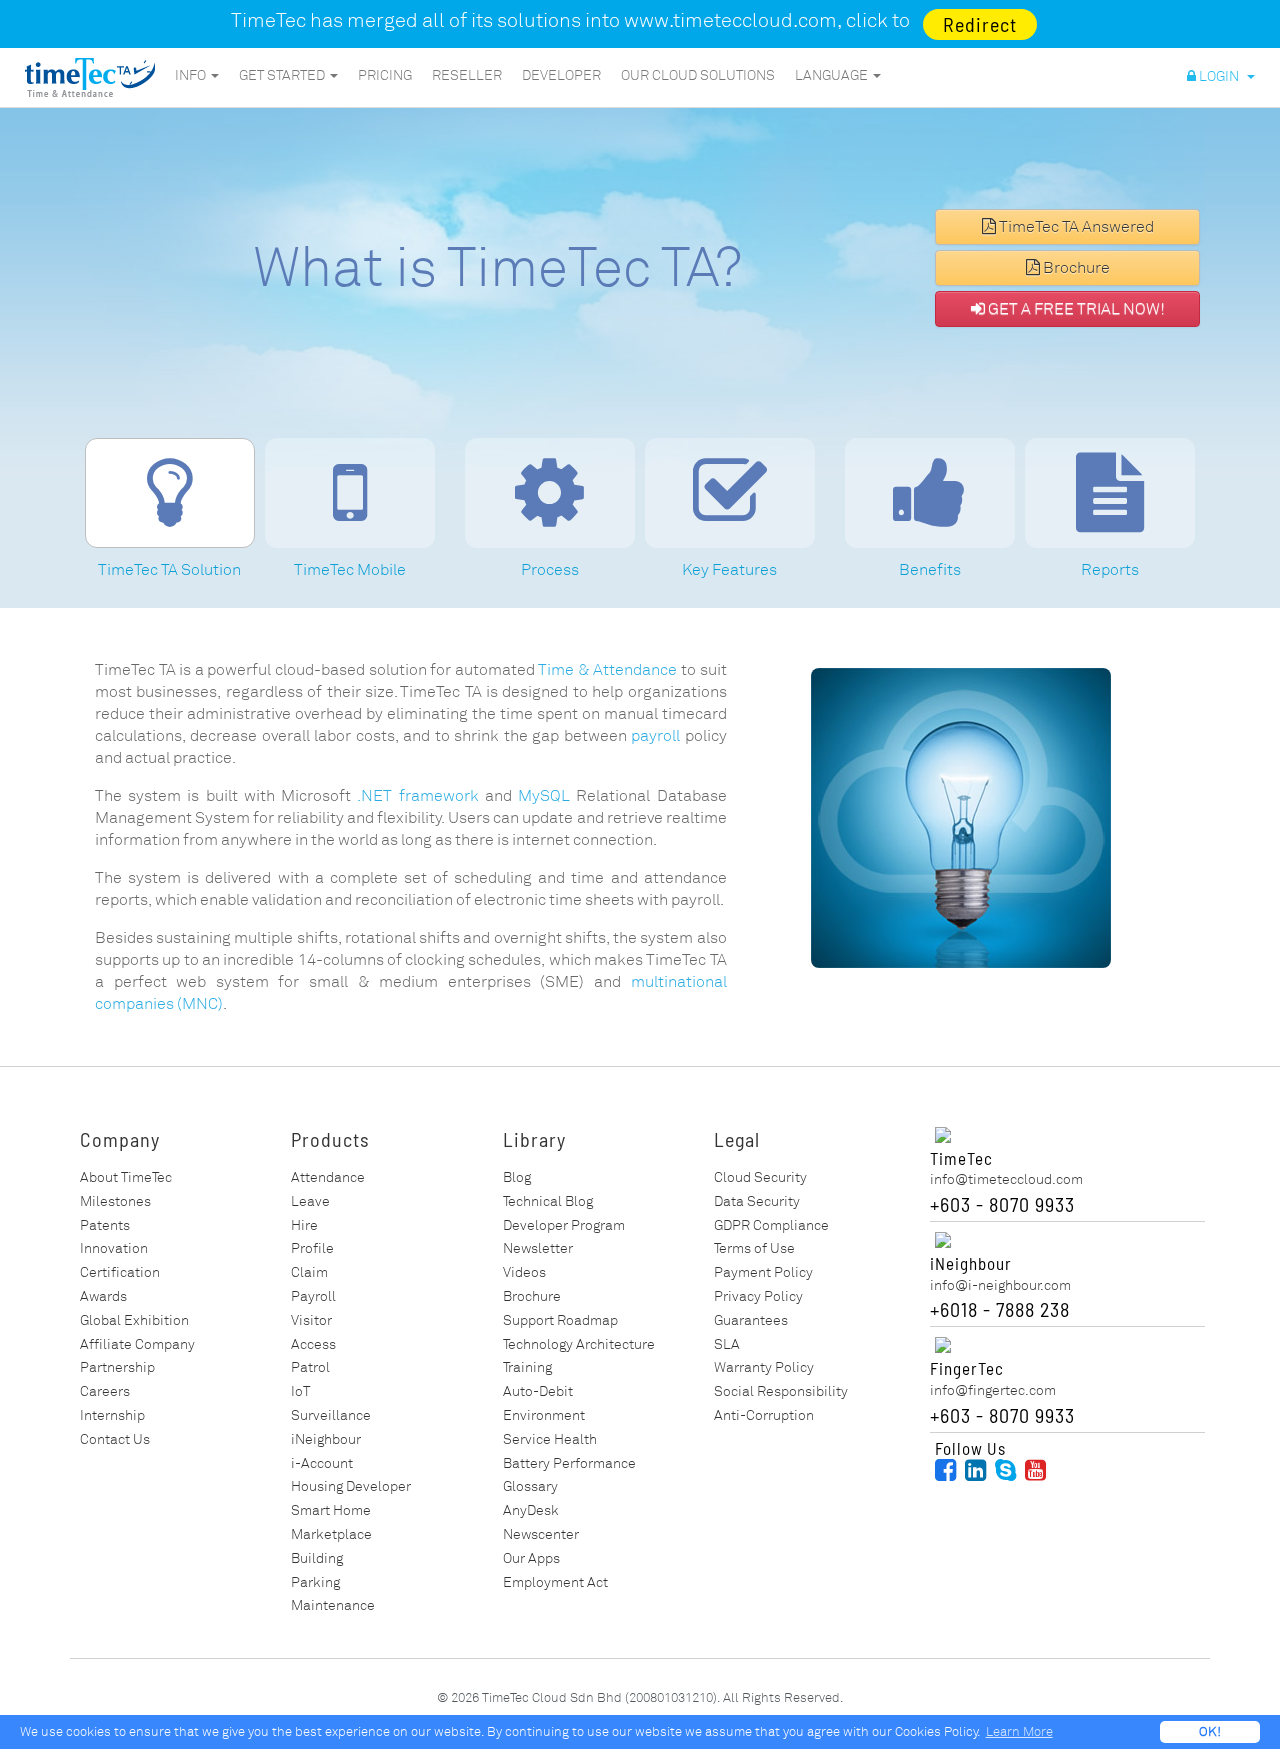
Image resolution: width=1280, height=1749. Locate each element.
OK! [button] (1210, 1732)
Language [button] (833, 75)
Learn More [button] (1019, 1732)
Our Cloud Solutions (698, 75)
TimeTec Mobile (350, 570)
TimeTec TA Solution (169, 570)
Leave (310, 1201)
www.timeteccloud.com (730, 20)
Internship (112, 1415)
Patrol (310, 1367)
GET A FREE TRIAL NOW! (1075, 309)
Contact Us (115, 1439)
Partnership (117, 1367)
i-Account (322, 1463)
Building (317, 1558)
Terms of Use (754, 1248)
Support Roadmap (560, 1320)
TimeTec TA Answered (1075, 227)
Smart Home (331, 1510)
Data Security (757, 1201)
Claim (309, 1272)
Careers (105, 1391)
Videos (524, 1272)
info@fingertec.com (993, 1390)
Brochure (1075, 268)
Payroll (313, 1296)
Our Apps (531, 1558)
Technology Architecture (579, 1344)
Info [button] (192, 75)
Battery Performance (569, 1463)
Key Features (729, 570)
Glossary (530, 1486)
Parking (315, 1582)
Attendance (328, 1177)
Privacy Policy (758, 1296)
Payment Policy (763, 1272)
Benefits (930, 570)
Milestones (115, 1201)
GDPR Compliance (771, 1225)
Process (550, 570)
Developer (561, 75)
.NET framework (417, 796)
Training (527, 1367)
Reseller (467, 75)
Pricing (385, 75)
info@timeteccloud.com (1006, 1179)
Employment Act (555, 1582)
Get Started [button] (283, 75)
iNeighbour (326, 1439)
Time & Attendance (607, 670)
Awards (103, 1296)
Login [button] (1220, 76)
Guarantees (751, 1320)
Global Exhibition (134, 1320)
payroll (655, 736)
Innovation (114, 1248)
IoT (300, 1391)
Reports (1110, 570)
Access (313, 1344)
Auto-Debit (538, 1391)
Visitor (311, 1320)
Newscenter (541, 1534)
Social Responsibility (781, 1391)
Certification (120, 1272)
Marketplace (331, 1534)
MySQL (544, 796)
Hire (304, 1225)
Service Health (550, 1439)
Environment (544, 1415)
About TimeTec (126, 1177)
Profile (312, 1248)
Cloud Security (760, 1177)
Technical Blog (548, 1201)
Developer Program (564, 1225)
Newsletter (538, 1248)
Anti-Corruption (764, 1415)
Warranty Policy (764, 1367)
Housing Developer (351, 1486)
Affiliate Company (137, 1344)
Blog (517, 1177)
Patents (105, 1225)
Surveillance (331, 1415)
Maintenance (333, 1605)
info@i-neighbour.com (1000, 1285)
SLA (727, 1344)
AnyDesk (531, 1510)
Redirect (980, 24)
